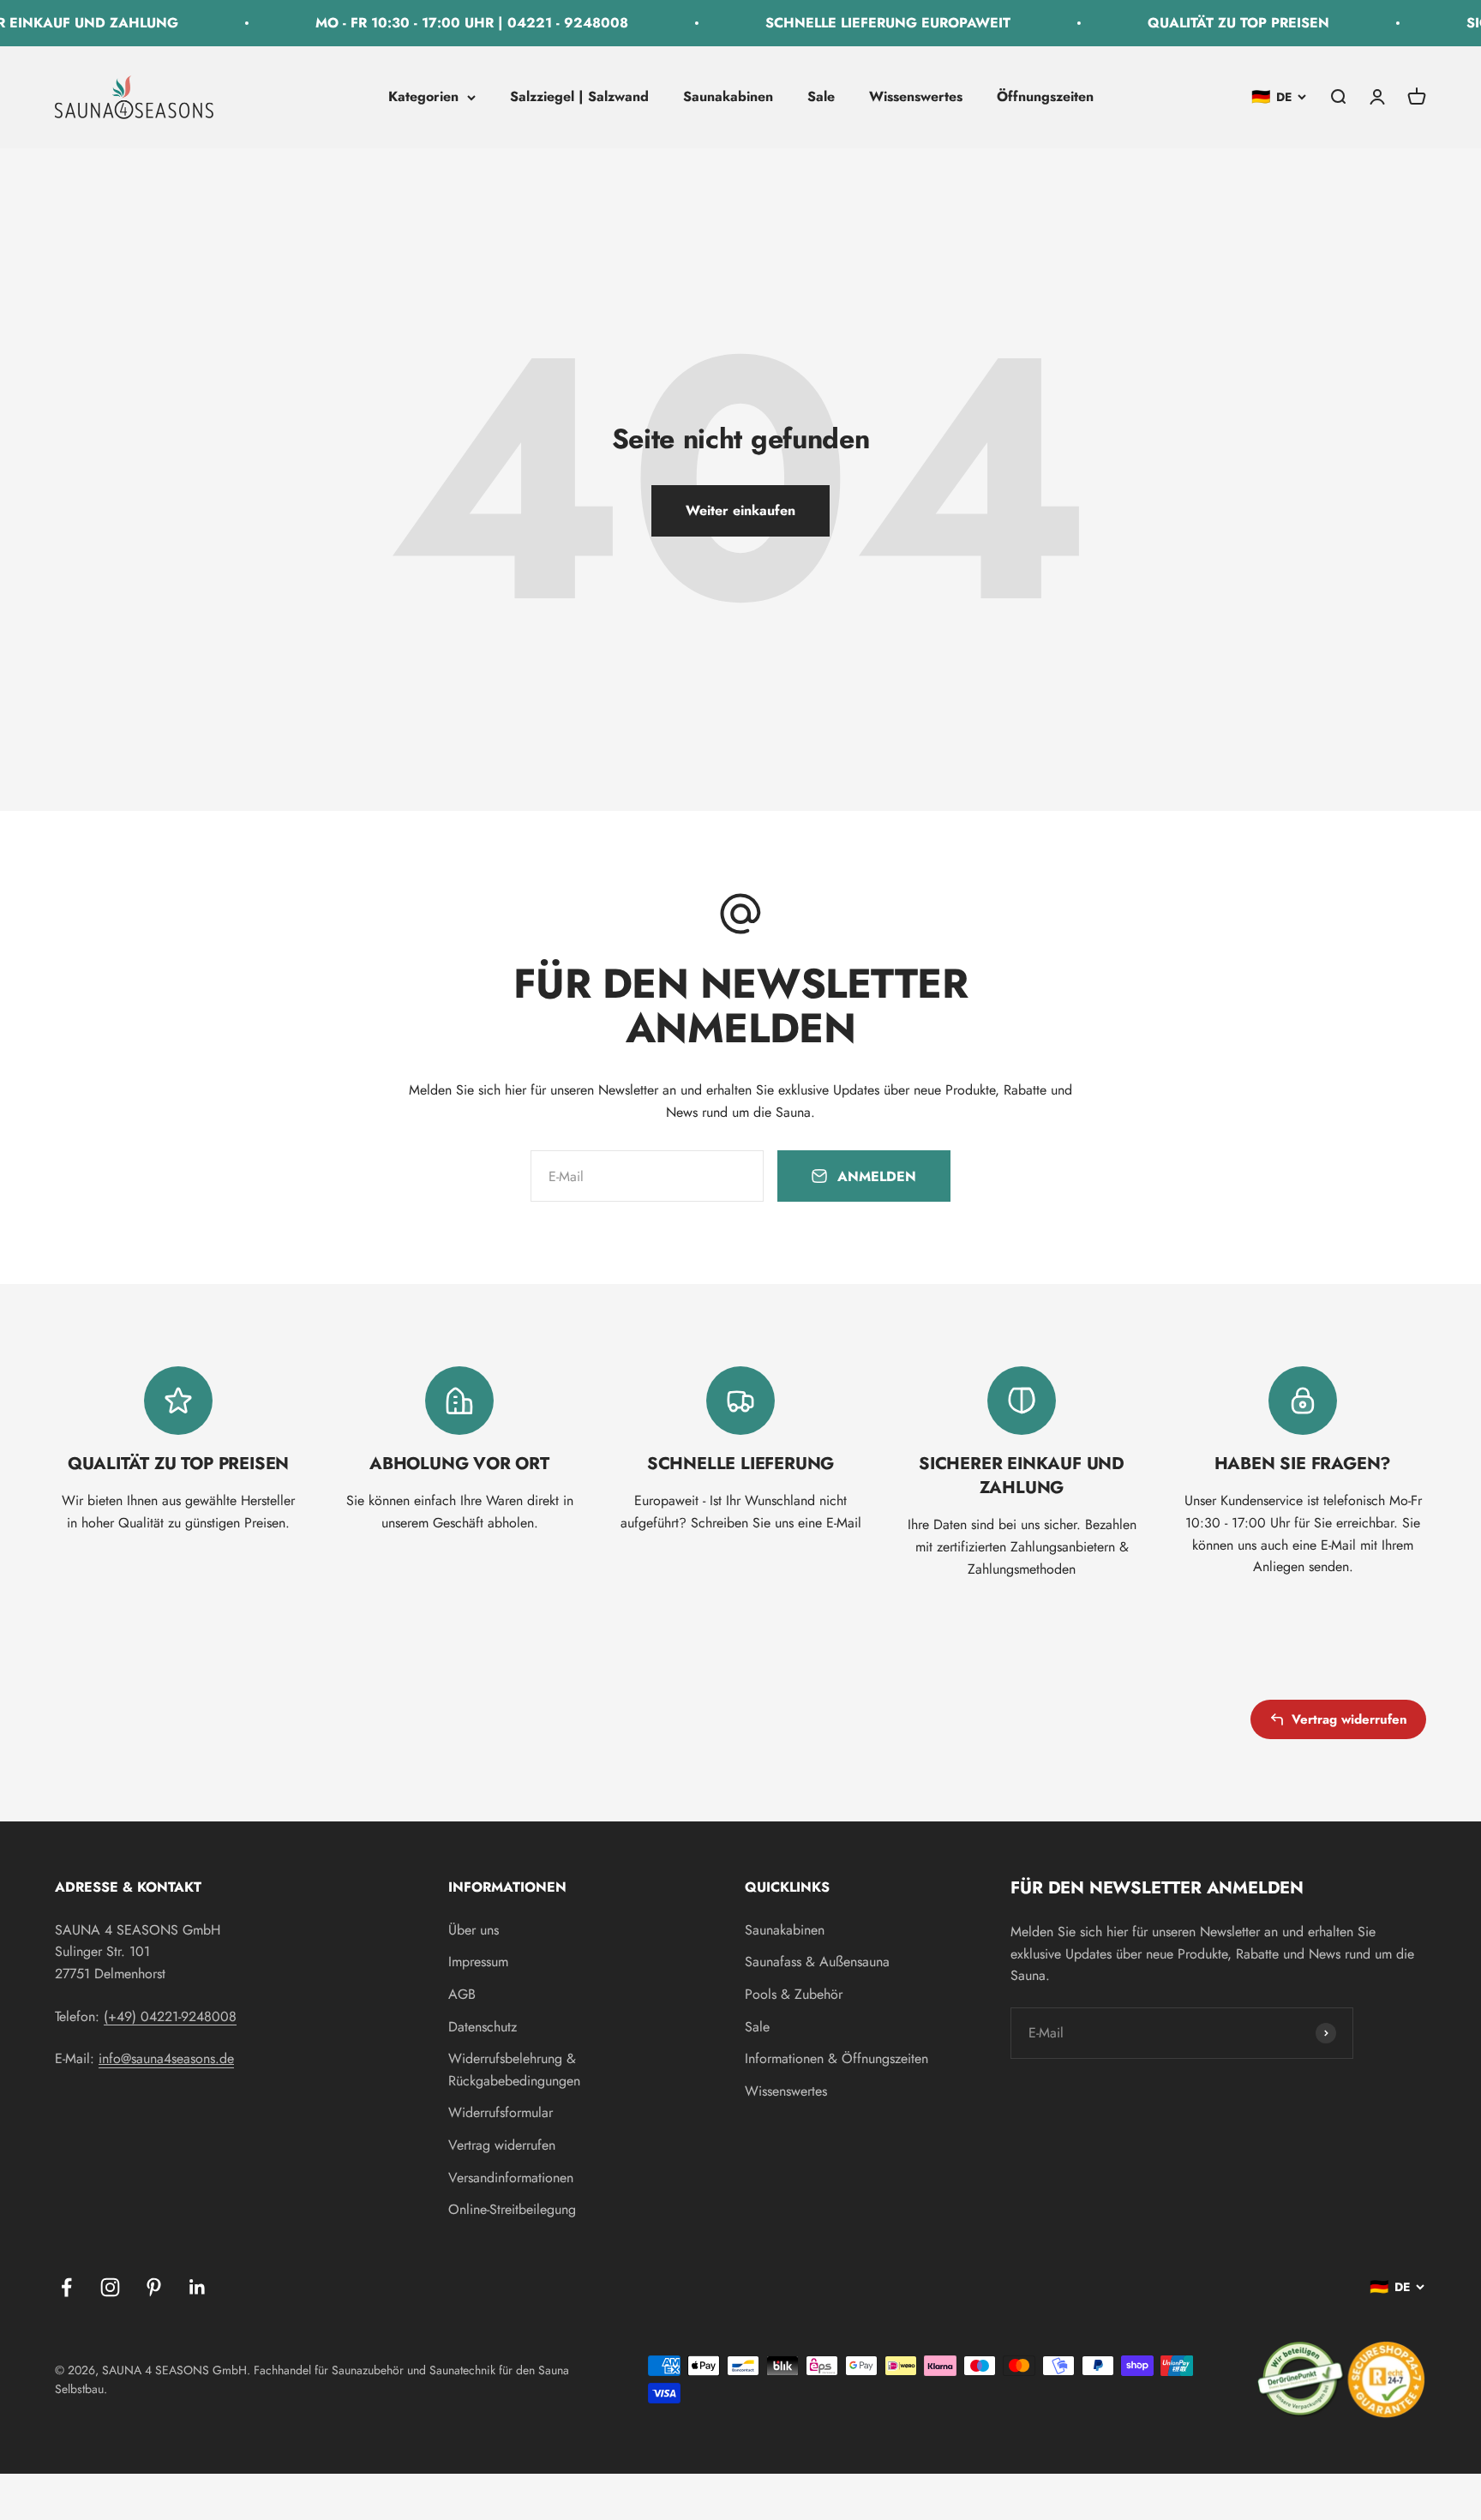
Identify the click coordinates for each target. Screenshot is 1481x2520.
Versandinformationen (511, 2178)
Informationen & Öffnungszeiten (836, 2058)
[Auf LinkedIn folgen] (198, 2287)
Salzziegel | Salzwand (579, 96)
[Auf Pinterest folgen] (154, 2287)
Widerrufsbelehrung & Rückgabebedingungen (514, 2070)
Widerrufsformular (501, 2112)
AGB (462, 1994)
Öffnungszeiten (1045, 96)
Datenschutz (483, 2027)
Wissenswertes (916, 96)
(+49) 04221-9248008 (170, 2016)
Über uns (474, 1930)
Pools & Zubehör (794, 1994)
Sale (821, 96)
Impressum (478, 1962)
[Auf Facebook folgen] (66, 2287)
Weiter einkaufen (740, 510)
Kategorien (423, 96)
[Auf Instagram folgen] (110, 2287)
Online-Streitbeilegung (512, 2209)
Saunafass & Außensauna (817, 1962)
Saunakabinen (728, 96)
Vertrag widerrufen (1349, 1719)
